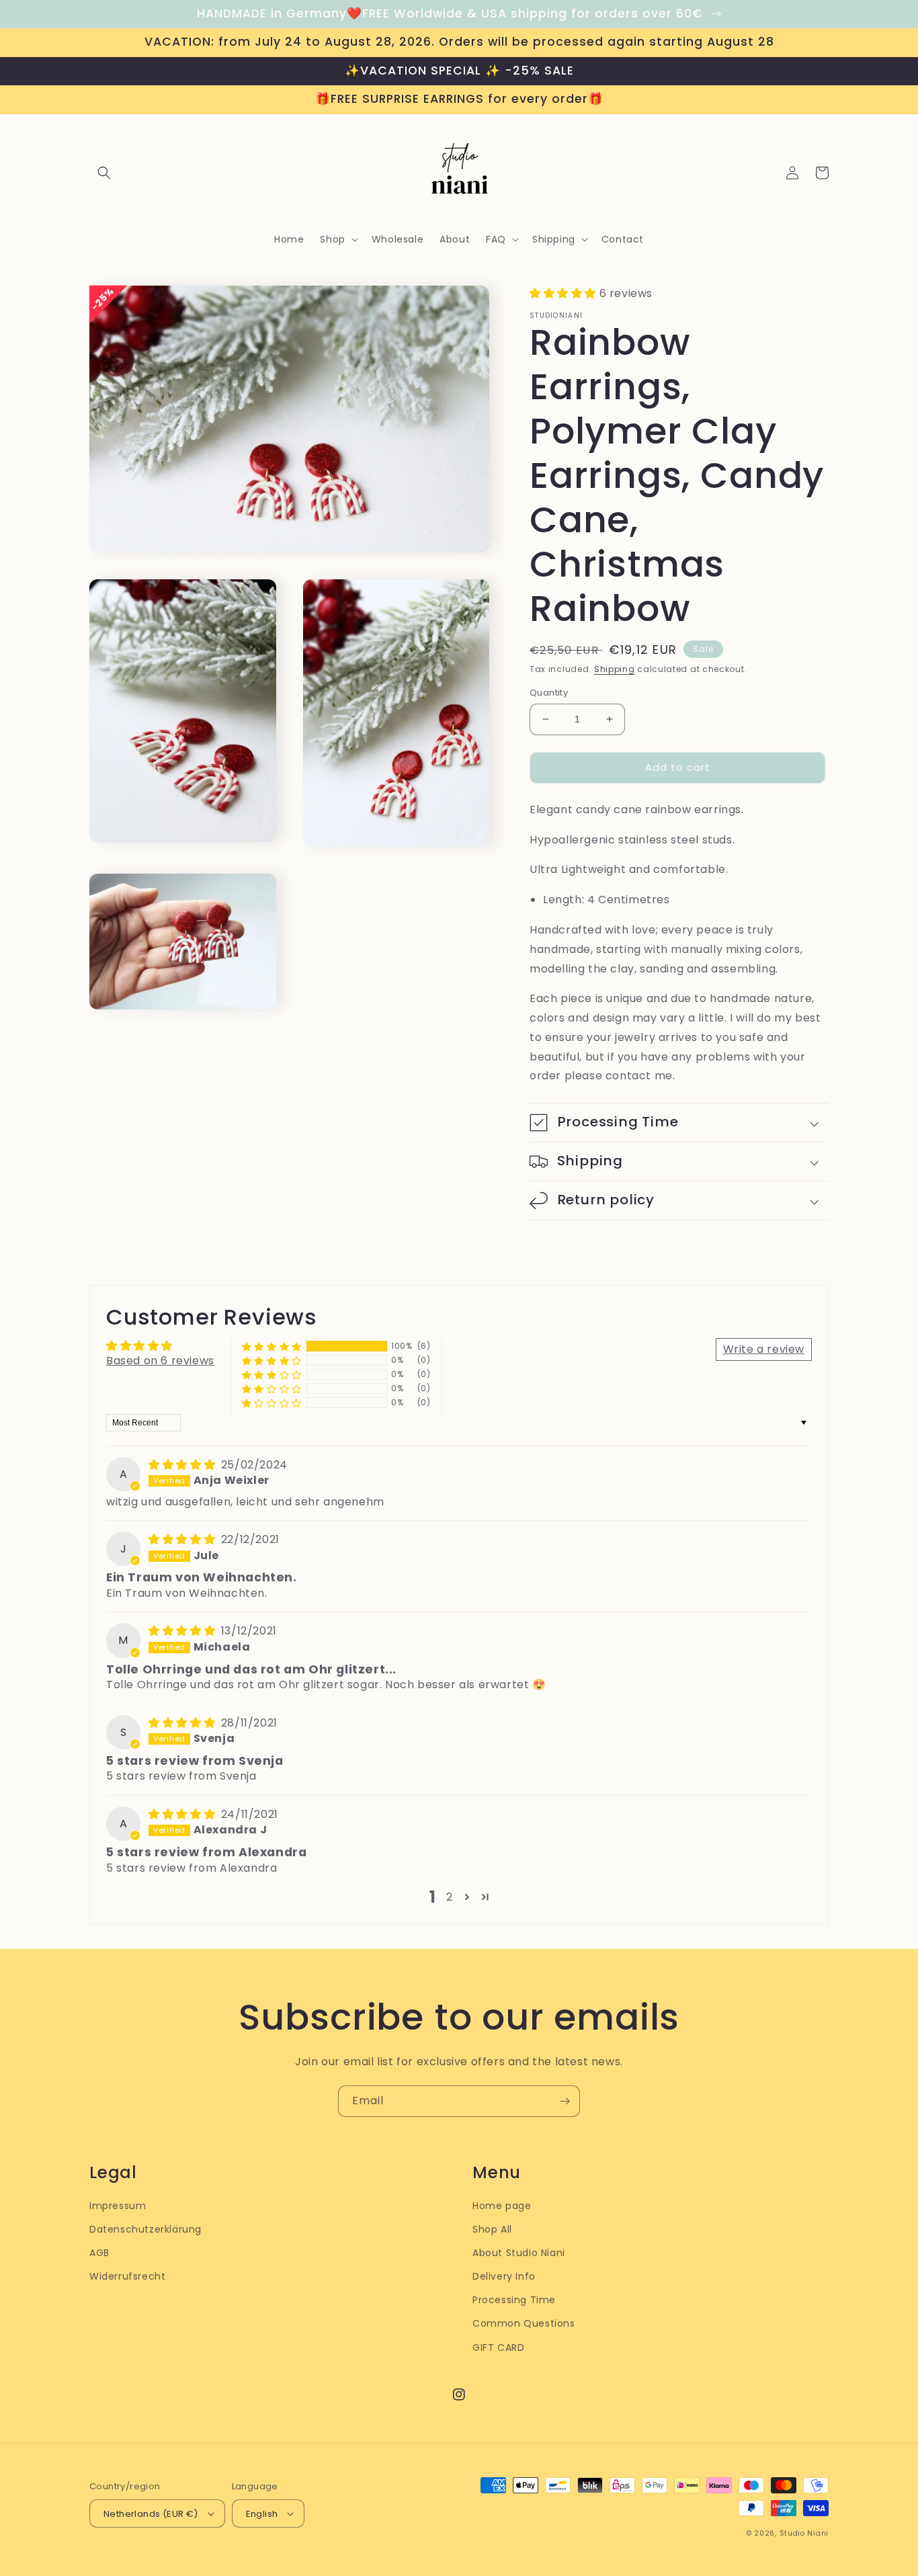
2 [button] (450, 1897)
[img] (183, 1465)
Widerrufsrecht (127, 2276)
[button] (104, 173)
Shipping (615, 669)
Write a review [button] (764, 1349)
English (262, 2514)
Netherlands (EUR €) (151, 2514)
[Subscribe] (565, 2101)
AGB (99, 2253)
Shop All (492, 2229)
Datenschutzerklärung (145, 2229)
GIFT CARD (498, 2348)
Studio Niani (804, 2533)
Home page (502, 2206)
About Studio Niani (519, 2253)
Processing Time (514, 2300)
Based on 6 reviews (160, 1361)
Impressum (118, 2206)
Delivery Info (504, 2276)
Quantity (549, 693)
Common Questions (524, 2323)
